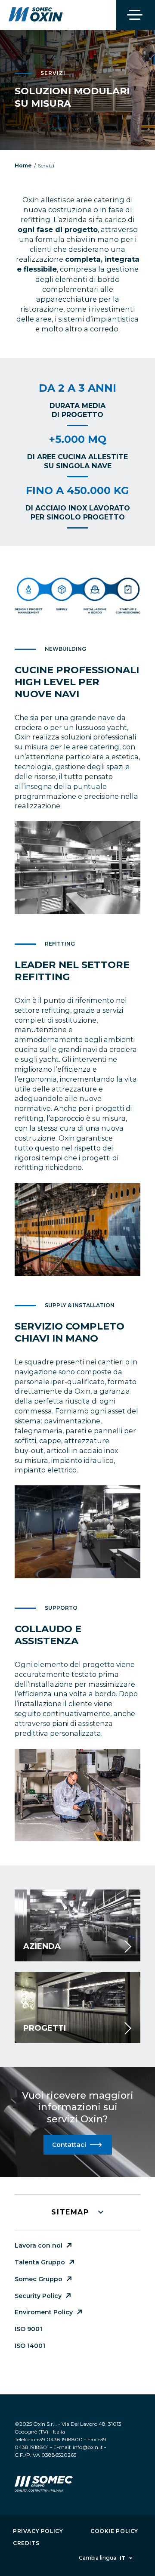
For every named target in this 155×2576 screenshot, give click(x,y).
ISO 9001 (28, 2329)
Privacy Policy (38, 2531)
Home (23, 165)
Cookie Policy (114, 2531)
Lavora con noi (39, 2245)
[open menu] (136, 15)
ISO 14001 (30, 2346)
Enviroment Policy (44, 2312)
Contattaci (69, 2145)
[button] (77, 2212)
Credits (26, 2543)
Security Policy (38, 2296)
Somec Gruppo (39, 2279)
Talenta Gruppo (40, 2262)
